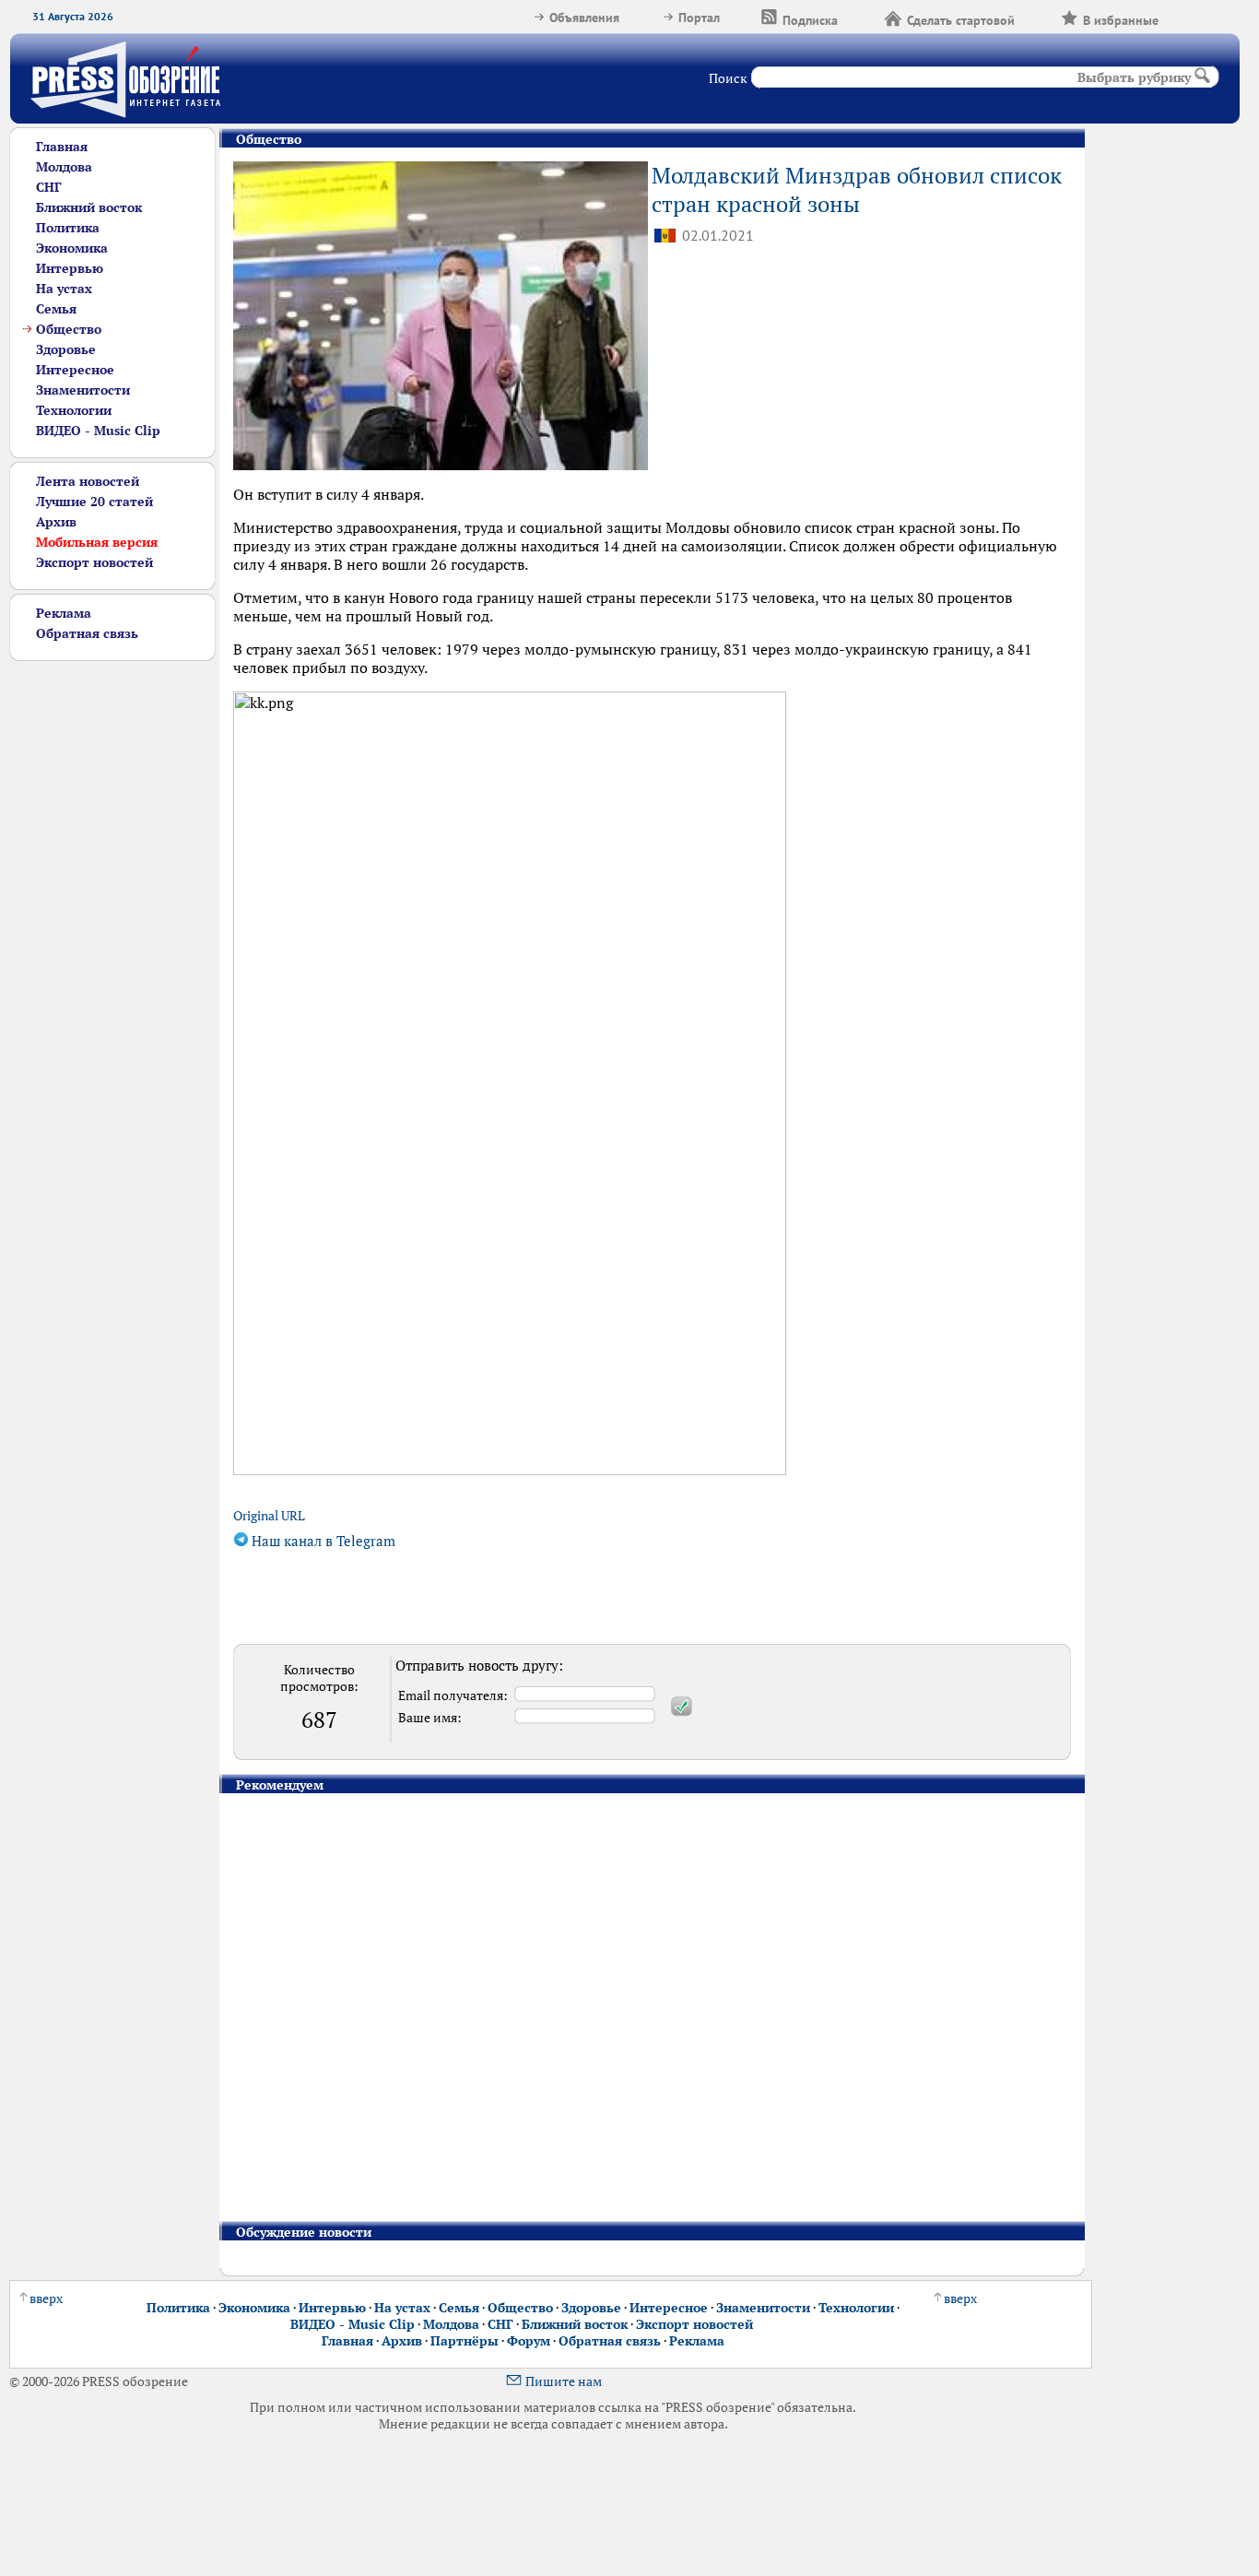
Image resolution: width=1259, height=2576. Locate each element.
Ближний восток (89, 207)
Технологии (74, 410)
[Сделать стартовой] (1038, 18)
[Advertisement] (112, 938)
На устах (64, 289)
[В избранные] (1182, 18)
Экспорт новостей (94, 562)
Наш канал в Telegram (322, 1541)
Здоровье (66, 349)
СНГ (49, 187)
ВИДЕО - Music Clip (98, 431)
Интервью (70, 268)
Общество (69, 329)
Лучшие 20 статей (94, 502)
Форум (529, 2341)
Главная (62, 147)
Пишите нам (564, 2381)
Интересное (75, 370)
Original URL (269, 1516)
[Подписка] (861, 18)
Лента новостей (88, 481)
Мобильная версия (97, 542)
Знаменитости (83, 390)
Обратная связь (87, 633)
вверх (46, 2298)
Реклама (64, 613)
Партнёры (465, 2341)
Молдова (64, 167)
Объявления (584, 18)
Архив (56, 522)
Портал (699, 18)
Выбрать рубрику (1134, 77)
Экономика (72, 248)
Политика (68, 228)
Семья (56, 309)
